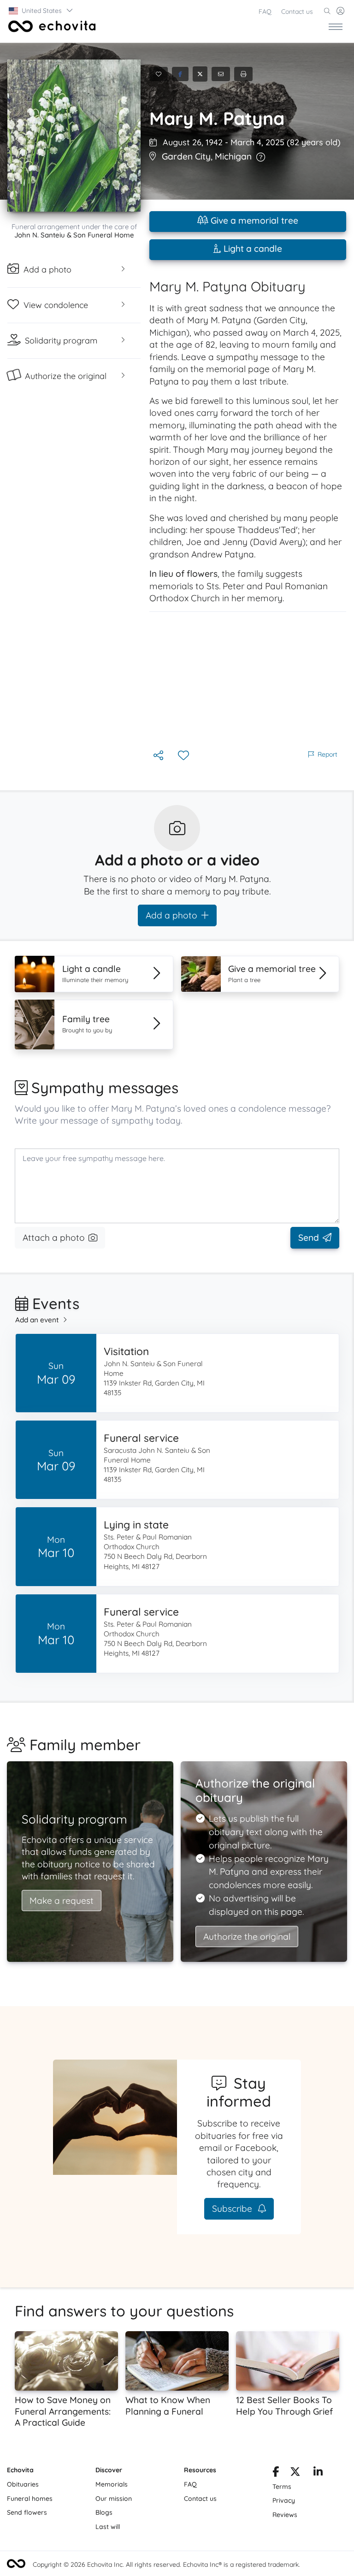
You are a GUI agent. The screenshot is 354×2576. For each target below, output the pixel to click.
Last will (108, 2527)
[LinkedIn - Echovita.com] (318, 2473)
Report (327, 754)
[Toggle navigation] (336, 26)
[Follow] (184, 756)
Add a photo (171, 915)
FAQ (265, 12)
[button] (41, 11)
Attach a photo (54, 1238)
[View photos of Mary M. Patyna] (74, 136)
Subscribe (233, 2209)
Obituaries (23, 2484)
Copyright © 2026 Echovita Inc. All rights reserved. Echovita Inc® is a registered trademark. (166, 2564)
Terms (282, 2487)
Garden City (186, 156)
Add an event (37, 1320)
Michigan (233, 156)
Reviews (285, 2515)
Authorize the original (247, 1936)
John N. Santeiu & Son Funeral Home (74, 235)
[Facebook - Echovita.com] (276, 2473)
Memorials (112, 2484)
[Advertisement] (248, 680)
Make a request (62, 1901)
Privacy (284, 2500)
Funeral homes (30, 2499)
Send (309, 1238)
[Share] (159, 756)
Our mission (114, 2499)
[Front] (50, 26)
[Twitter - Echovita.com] (295, 2473)
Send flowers (27, 2512)
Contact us (297, 12)
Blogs (104, 2512)
